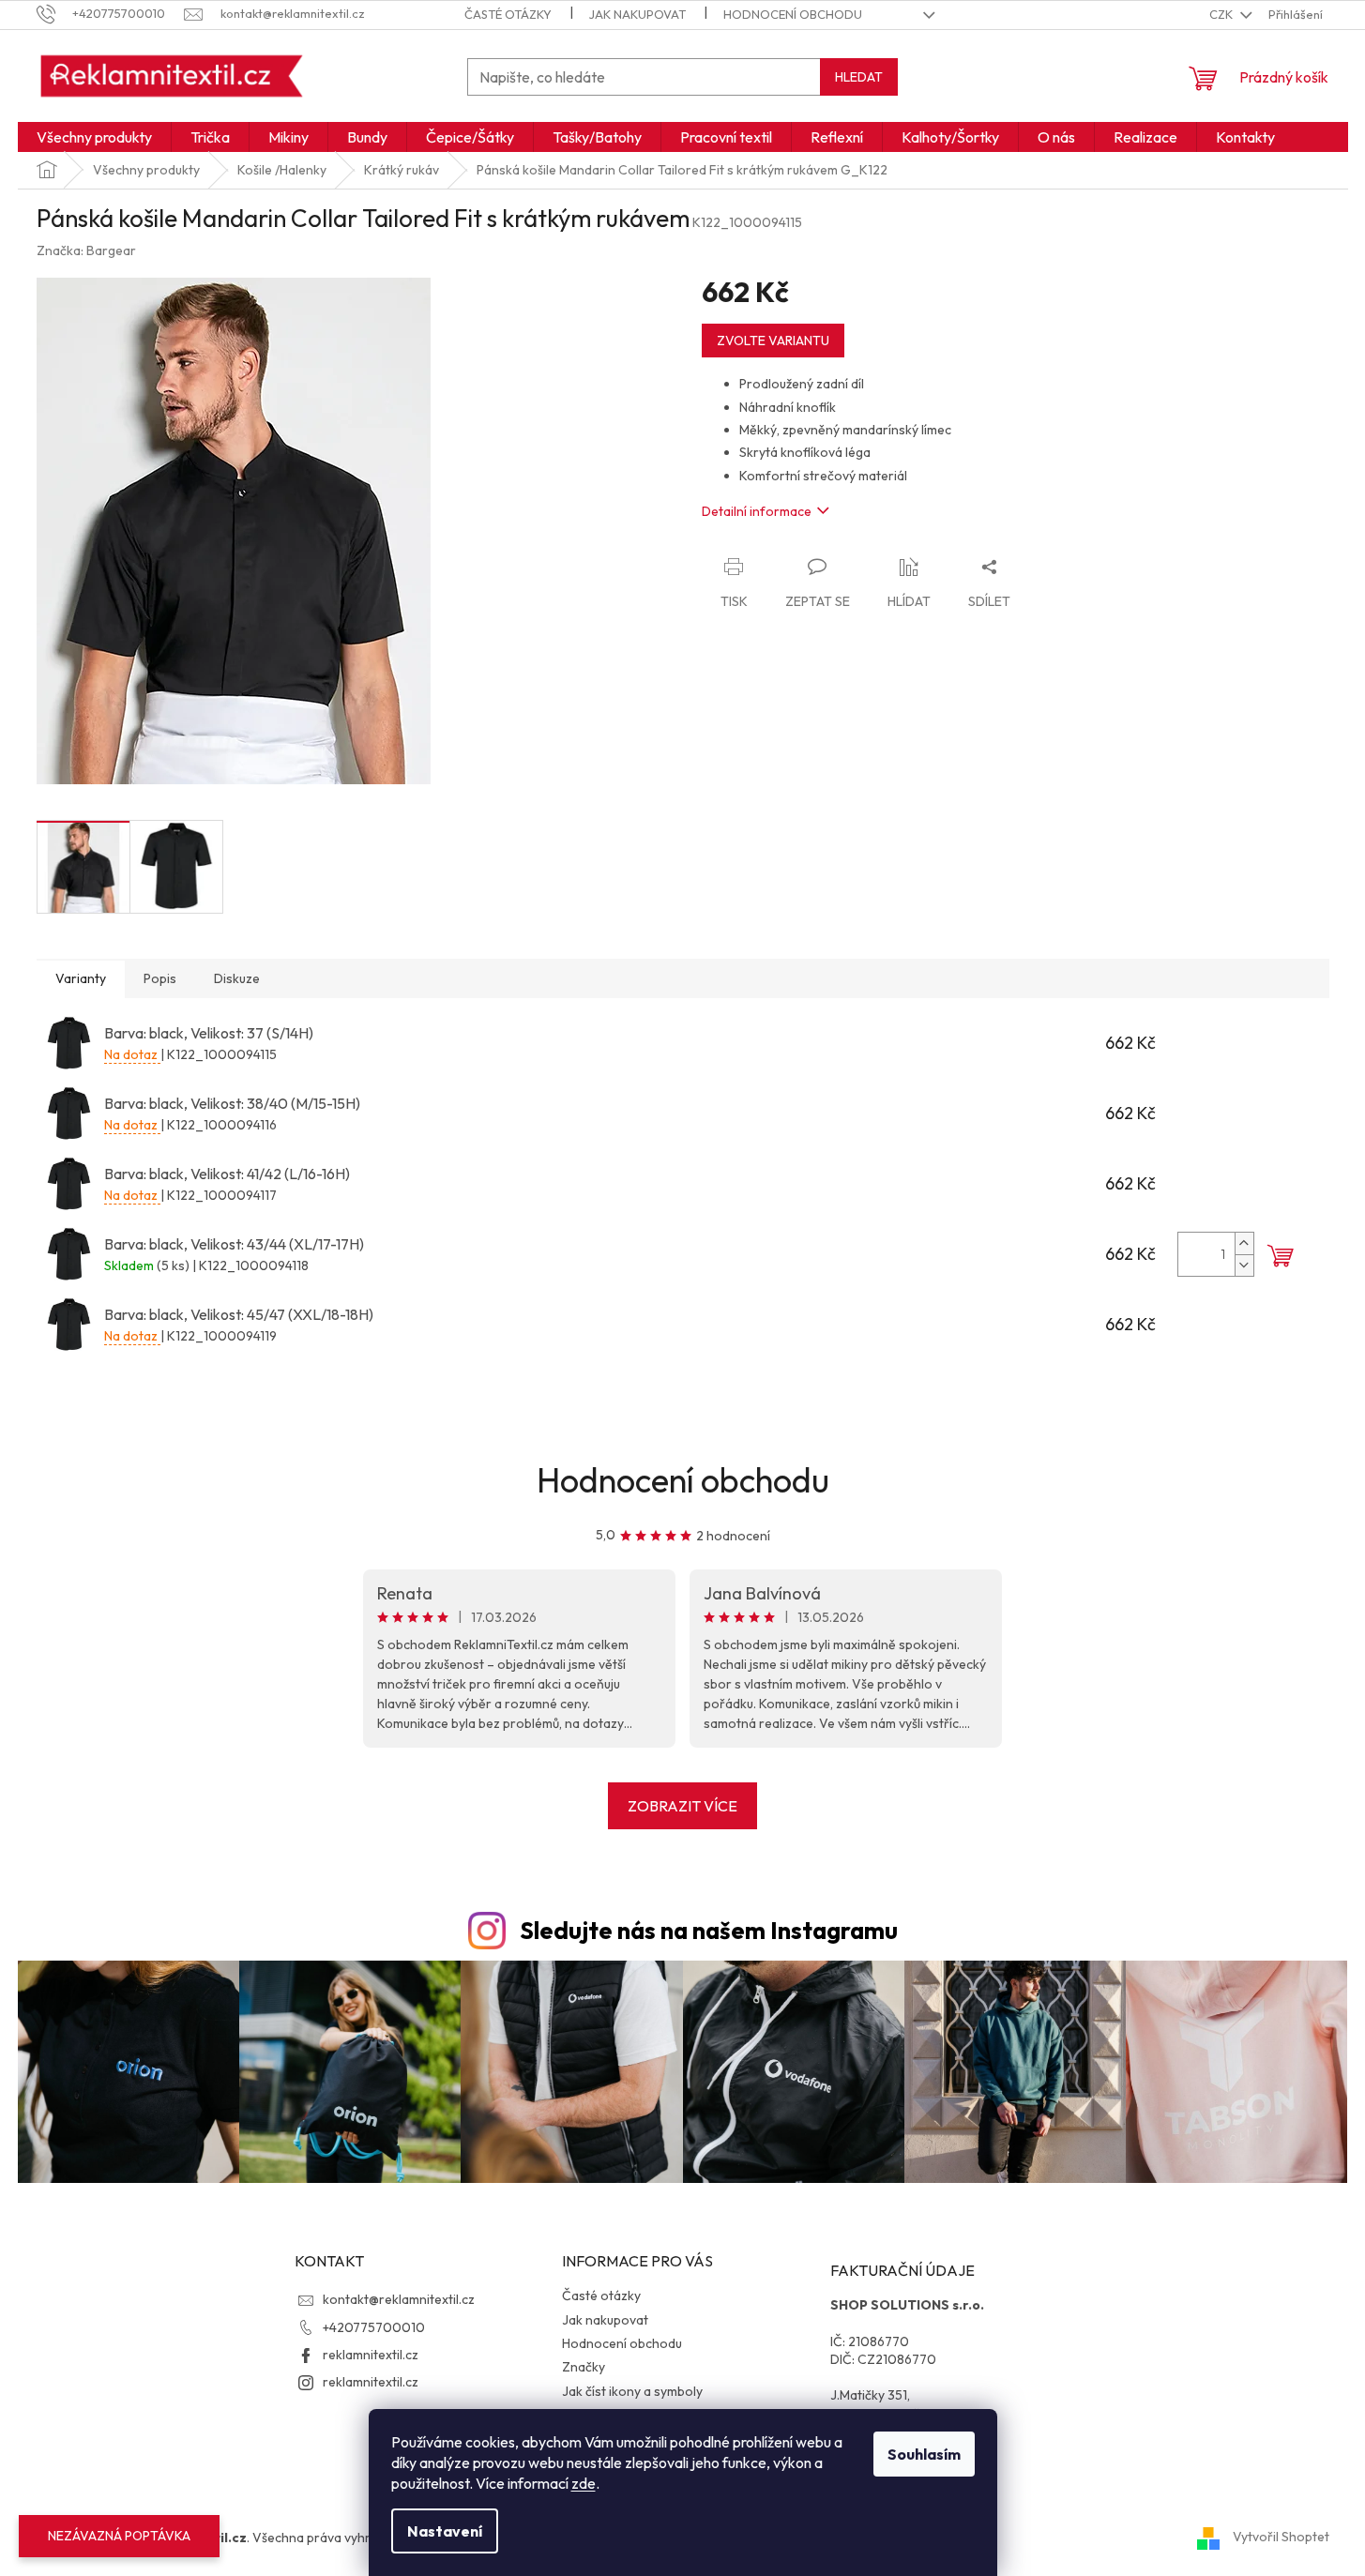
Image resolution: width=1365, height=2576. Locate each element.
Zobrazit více (682, 1806)
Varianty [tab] (81, 978)
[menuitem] (94, 137)
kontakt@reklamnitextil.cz (399, 2299)
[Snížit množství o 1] (1244, 1265)
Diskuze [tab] (237, 978)
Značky (584, 2367)
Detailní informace (757, 511)
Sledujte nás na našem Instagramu (709, 1931)
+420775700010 (374, 2327)
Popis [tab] (160, 978)
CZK (1222, 14)
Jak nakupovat (637, 14)
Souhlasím (924, 2454)
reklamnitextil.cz (371, 2355)
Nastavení (445, 2531)
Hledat (859, 77)
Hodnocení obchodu (793, 14)
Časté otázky (508, 14)
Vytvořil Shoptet (1281, 2537)
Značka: (86, 250)
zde (584, 2483)
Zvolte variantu (773, 341)
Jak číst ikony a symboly (632, 2391)
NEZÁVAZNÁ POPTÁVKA (119, 2536)
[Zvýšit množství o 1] (1244, 1243)
